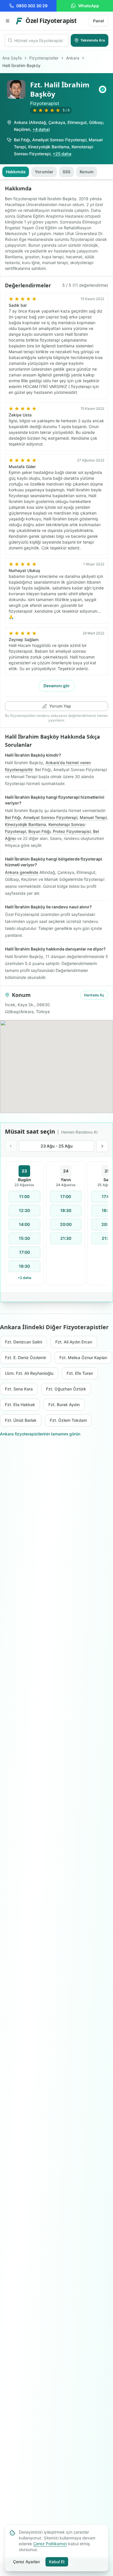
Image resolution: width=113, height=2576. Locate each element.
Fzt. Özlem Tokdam (68, 1420)
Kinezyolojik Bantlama (49, 147)
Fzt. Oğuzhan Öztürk (66, 1389)
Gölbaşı (96, 122)
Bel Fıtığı (22, 140)
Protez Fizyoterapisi (72, 831)
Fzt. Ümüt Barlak (21, 1420)
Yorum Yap (60, 706)
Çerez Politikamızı (50, 2544)
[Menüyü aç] (8, 21)
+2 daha (24, 1278)
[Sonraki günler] (102, 1146)
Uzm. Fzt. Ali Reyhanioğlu (29, 1373)
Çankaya (57, 122)
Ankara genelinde (22, 872)
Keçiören (22, 129)
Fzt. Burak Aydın (64, 1405)
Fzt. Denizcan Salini (23, 1342)
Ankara (73, 58)
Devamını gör (57, 686)
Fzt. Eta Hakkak (20, 1405)
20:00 (66, 1224)
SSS (66, 172)
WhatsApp (89, 6)
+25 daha (62, 154)
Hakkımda (16, 172)
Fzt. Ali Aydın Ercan (74, 1342)
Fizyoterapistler (44, 58)
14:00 (24, 1224)
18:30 (24, 1266)
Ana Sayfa (12, 58)
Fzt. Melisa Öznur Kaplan (83, 1358)
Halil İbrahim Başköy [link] (21, 65)
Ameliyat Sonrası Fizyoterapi (59, 140)
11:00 (24, 1196)
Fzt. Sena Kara (19, 1389)
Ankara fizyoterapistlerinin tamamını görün (40, 1434)
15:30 (24, 1238)
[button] (103, 89)
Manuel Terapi (93, 817)
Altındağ (38, 122)
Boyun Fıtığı (39, 831)
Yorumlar (44, 172)
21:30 (66, 1238)
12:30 (24, 1210)
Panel (99, 21)
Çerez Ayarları (26, 2562)
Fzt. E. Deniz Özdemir (25, 1358)
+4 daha (40, 129)
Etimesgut (77, 122)
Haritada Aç (94, 995)
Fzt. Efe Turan (80, 1373)
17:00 (24, 1252)
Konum (87, 172)
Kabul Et (57, 2562)
